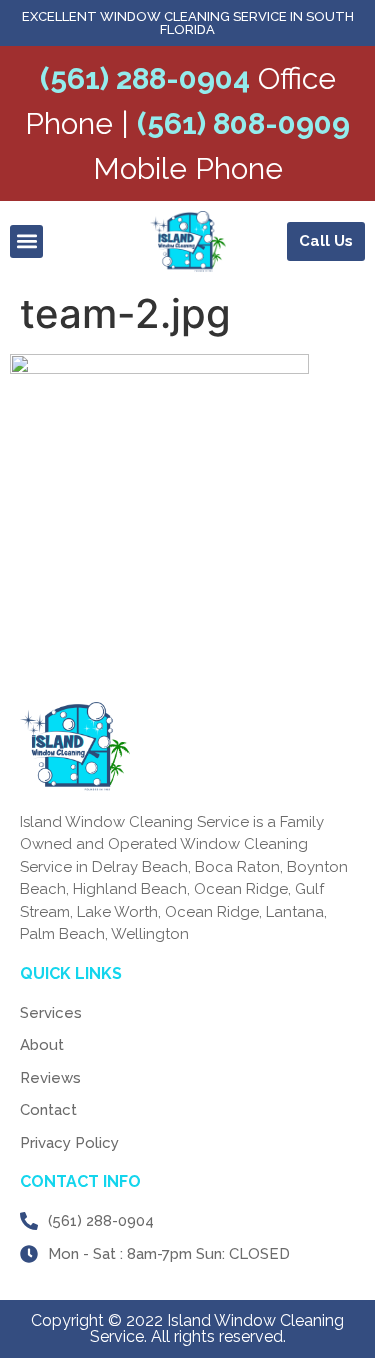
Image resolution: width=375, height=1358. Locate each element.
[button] (26, 241)
